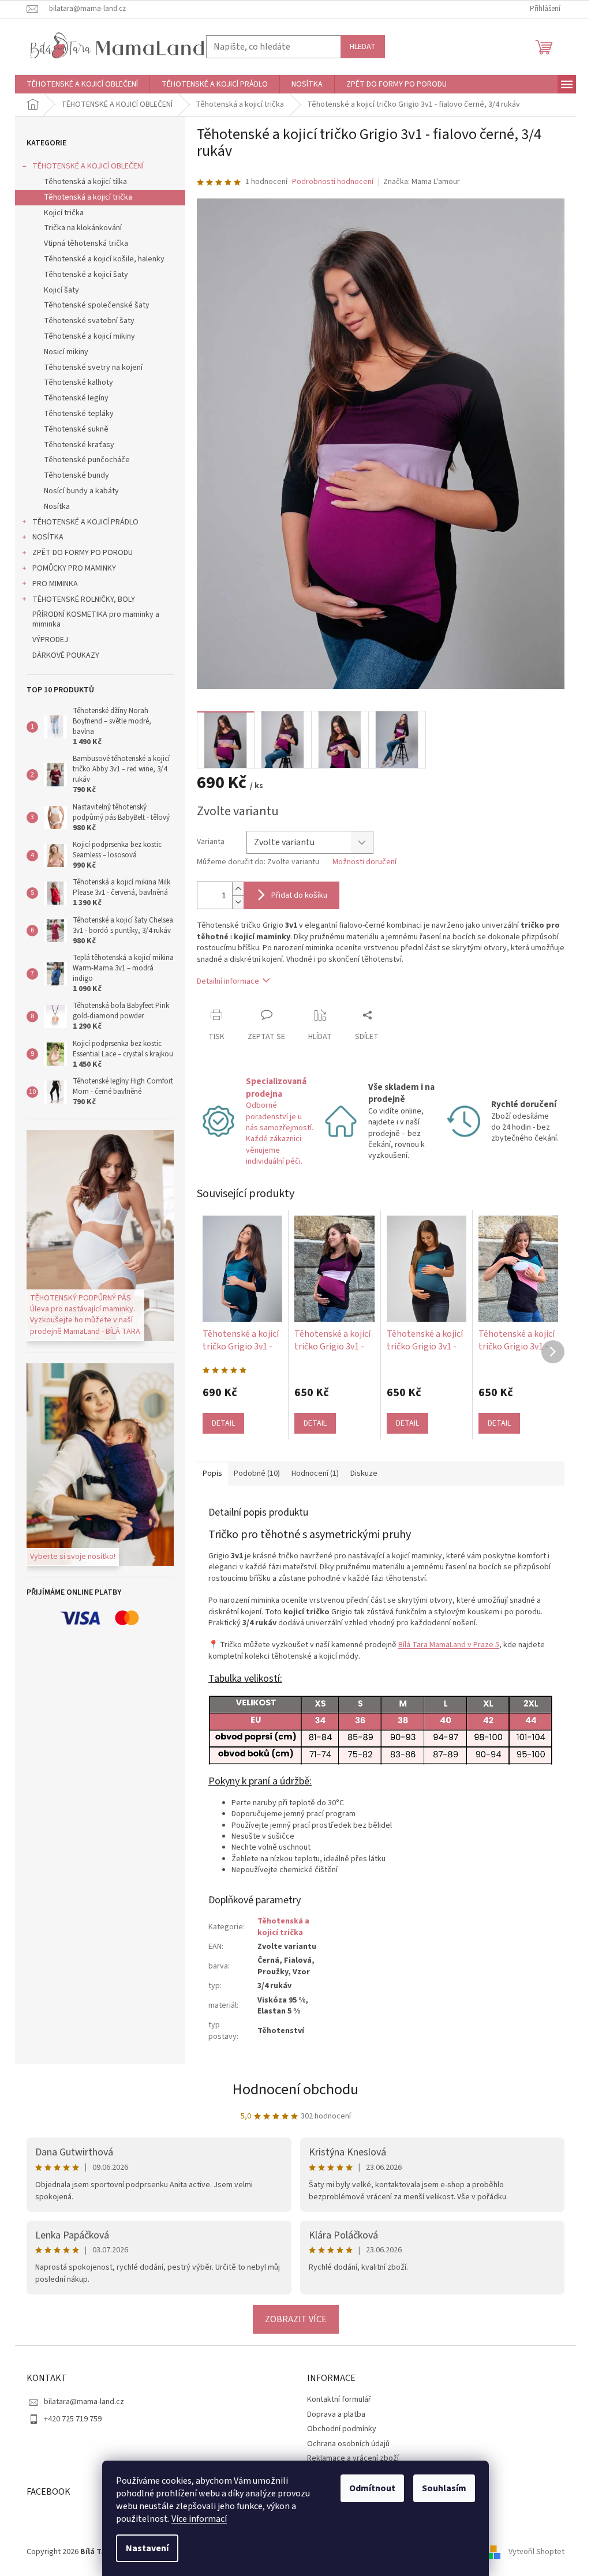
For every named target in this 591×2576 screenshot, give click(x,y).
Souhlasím (440, 2488)
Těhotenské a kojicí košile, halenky (100, 259)
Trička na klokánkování (79, 228)
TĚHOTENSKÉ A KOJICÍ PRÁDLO (81, 522)
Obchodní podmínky (338, 2429)
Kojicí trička (60, 213)
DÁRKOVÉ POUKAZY (62, 655)
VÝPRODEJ (46, 640)
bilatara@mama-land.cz (80, 2402)
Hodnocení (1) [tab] (311, 1473)
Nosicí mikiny (62, 352)
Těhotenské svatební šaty (85, 321)
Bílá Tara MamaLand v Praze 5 (445, 1645)
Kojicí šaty (57, 290)
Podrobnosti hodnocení (329, 182)
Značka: (417, 182)
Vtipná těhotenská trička (82, 243)
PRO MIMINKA (51, 584)
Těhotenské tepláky (75, 414)
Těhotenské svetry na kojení (89, 368)
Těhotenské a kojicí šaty (82, 275)
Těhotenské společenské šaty (93, 305)
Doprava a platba (332, 2414)
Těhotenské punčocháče (83, 460)
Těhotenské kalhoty (74, 383)
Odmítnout (368, 2488)
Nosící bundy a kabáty (77, 491)
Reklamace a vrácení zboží (349, 2458)
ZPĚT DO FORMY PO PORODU (78, 553)
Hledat (359, 47)
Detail (219, 1423)
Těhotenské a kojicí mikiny (85, 336)
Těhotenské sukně (72, 429)
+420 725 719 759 (69, 2419)
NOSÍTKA (44, 537)
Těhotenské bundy (72, 475)
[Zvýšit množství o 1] (234, 889)
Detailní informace (224, 981)
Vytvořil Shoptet (532, 2552)
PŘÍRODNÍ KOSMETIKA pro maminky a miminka (92, 619)
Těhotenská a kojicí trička (84, 197)
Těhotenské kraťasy (75, 445)
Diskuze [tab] (360, 1473)
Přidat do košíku (295, 895)
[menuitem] (78, 84)
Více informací (195, 2519)
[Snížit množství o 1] (234, 902)
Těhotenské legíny (72, 398)
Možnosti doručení (360, 862)
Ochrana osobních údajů (344, 2444)
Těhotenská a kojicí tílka (81, 182)
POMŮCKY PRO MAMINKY (70, 568)
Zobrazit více (291, 2319)
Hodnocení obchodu (291, 2089)
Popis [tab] (208, 1473)
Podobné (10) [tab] (253, 1473)
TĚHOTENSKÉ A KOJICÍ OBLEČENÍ (84, 166)
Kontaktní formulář (335, 2399)
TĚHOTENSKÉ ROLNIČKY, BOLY (80, 599)
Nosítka (53, 507)
